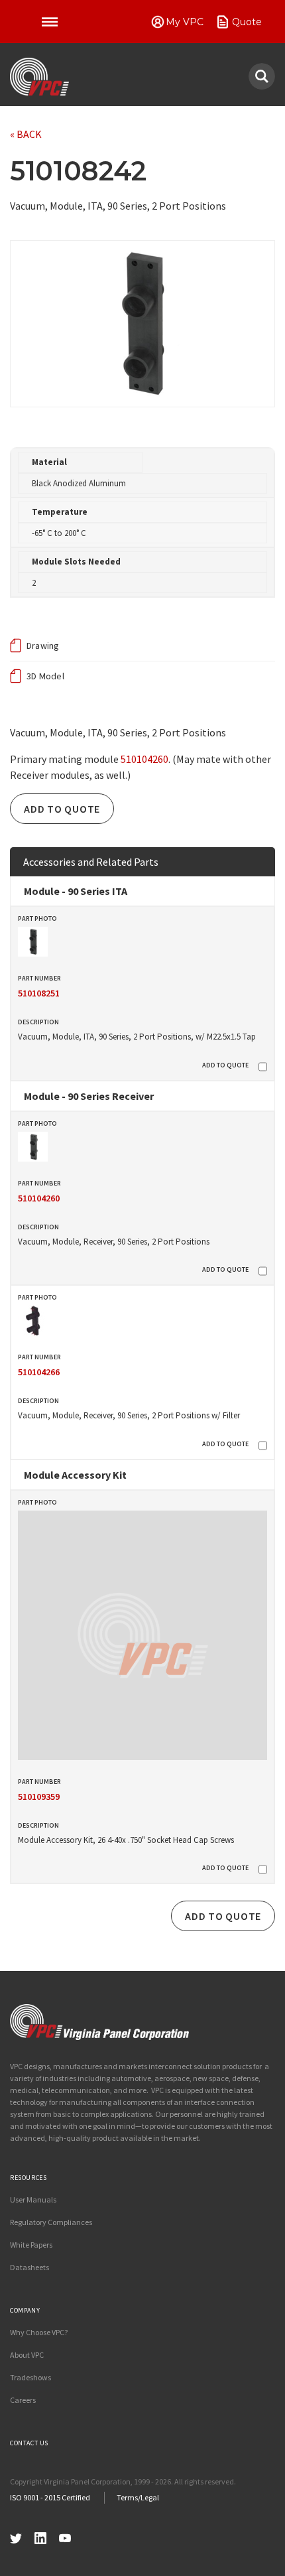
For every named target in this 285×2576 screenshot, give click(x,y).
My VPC (185, 22)
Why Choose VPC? (39, 2332)
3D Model (45, 676)
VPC (39, 77)
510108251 (39, 993)
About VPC (27, 2355)
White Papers (31, 2245)
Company (25, 2310)
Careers (23, 2400)
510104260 (144, 759)
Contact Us (29, 2443)
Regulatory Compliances (51, 2222)
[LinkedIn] (40, 2537)
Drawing (43, 645)
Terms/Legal (138, 2497)
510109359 (39, 1796)
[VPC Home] (99, 2022)
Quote (247, 22)
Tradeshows (30, 2377)
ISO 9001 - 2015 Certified (50, 2497)
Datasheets (29, 2267)
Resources (28, 2178)
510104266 (39, 1372)
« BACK (26, 134)
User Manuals (33, 2200)
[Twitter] (16, 2537)
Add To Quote (62, 809)
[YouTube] (65, 2537)
